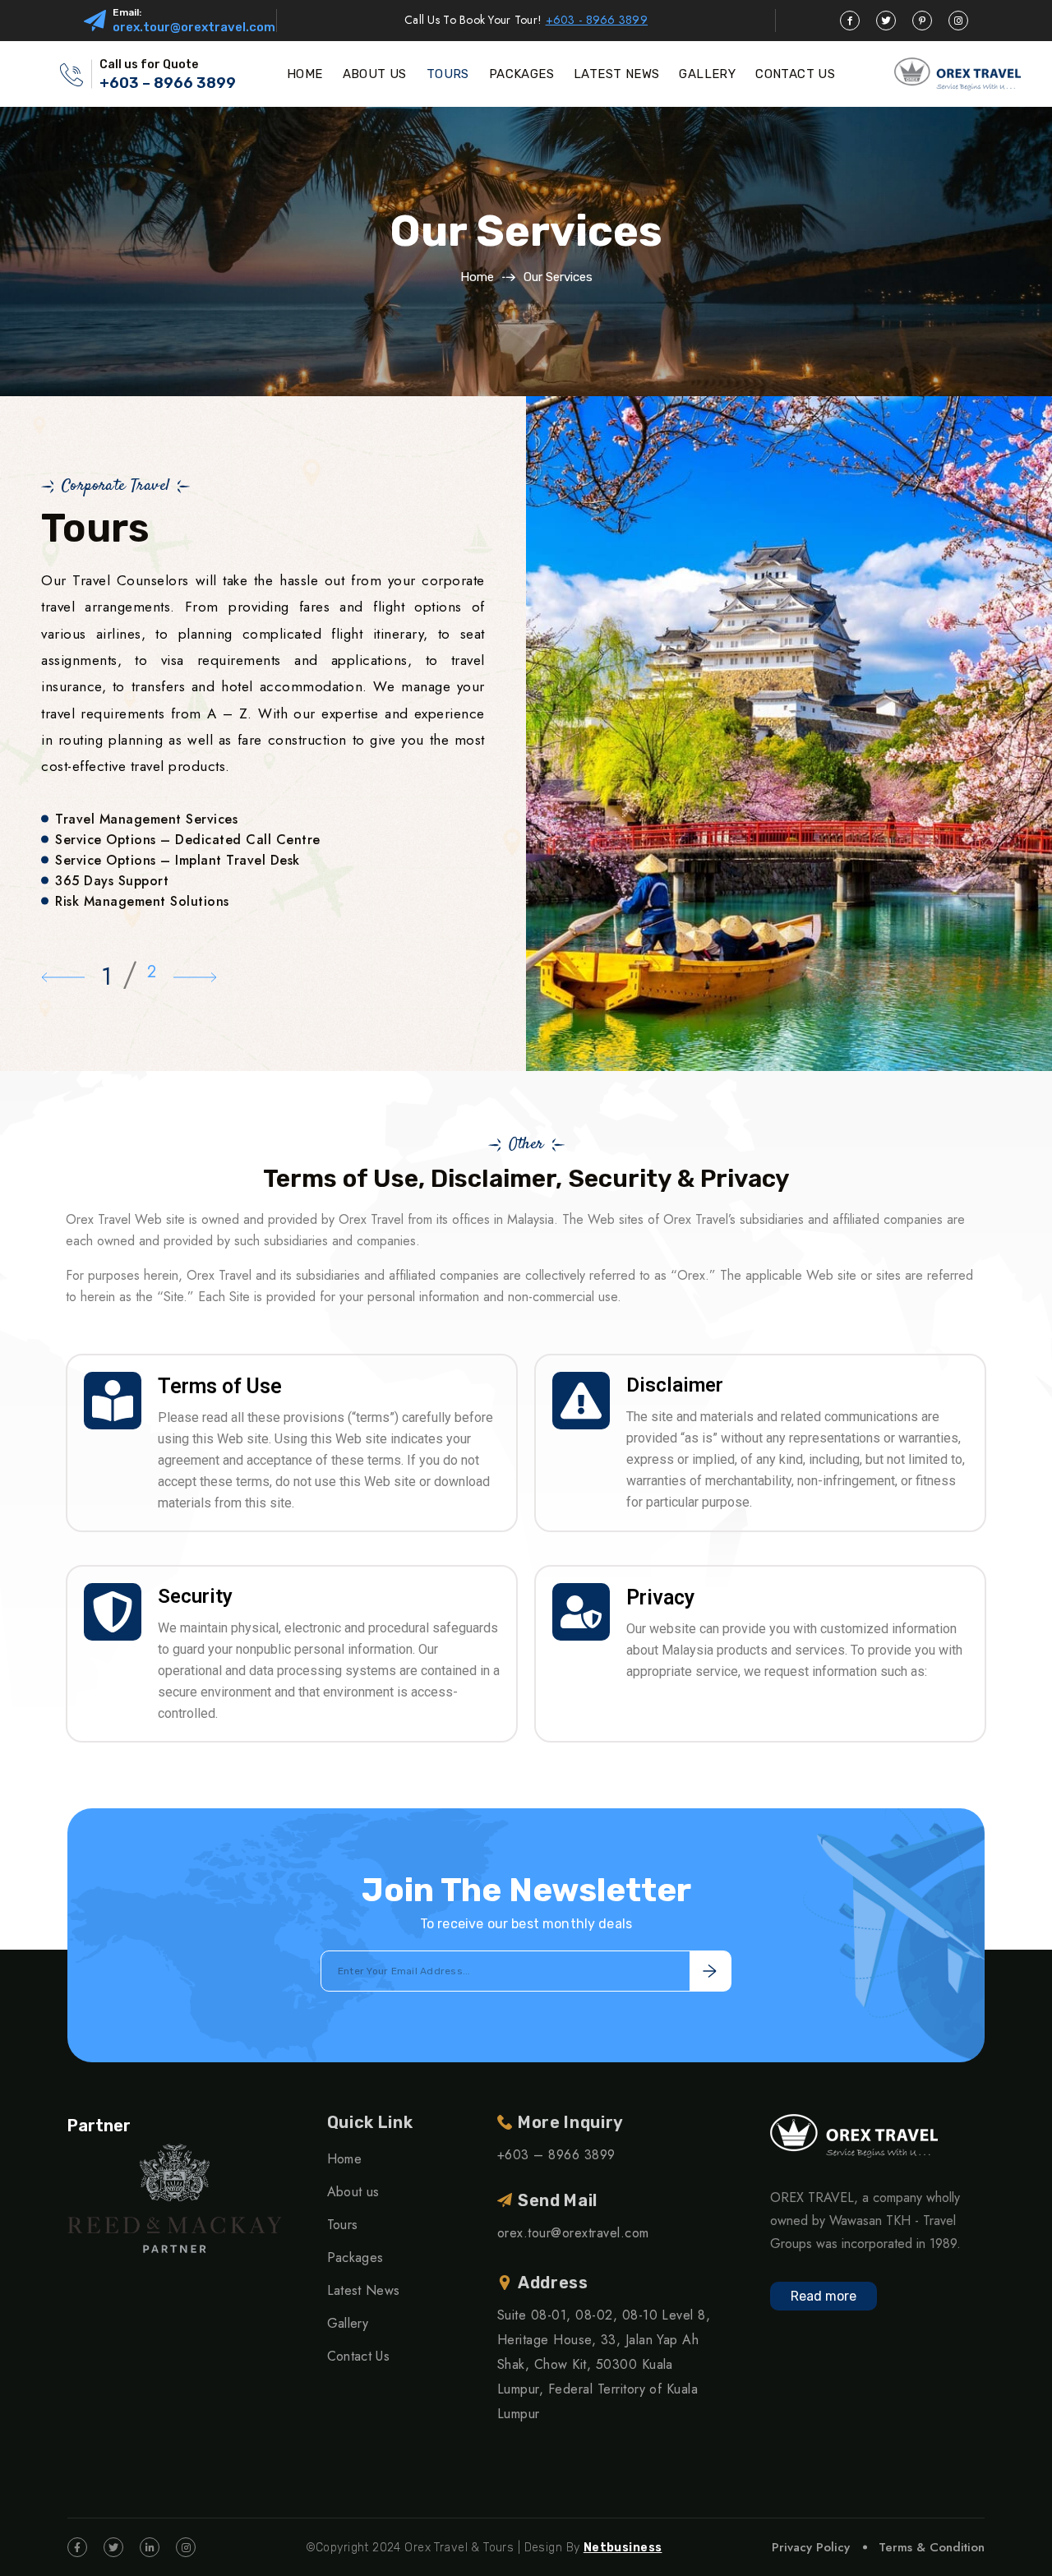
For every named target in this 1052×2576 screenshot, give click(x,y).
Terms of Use (220, 1386)
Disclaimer (675, 1385)
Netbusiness (623, 2548)
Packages (355, 2257)
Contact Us (358, 2356)
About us (353, 2192)
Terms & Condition (932, 2547)
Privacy (660, 1597)
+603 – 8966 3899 (168, 83)
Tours (343, 2225)
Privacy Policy (811, 2547)
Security (195, 1596)
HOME (305, 74)
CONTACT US (795, 74)
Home (477, 277)
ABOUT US (375, 74)
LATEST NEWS (616, 74)
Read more (824, 2296)
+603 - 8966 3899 (597, 20)
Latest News (364, 2290)
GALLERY (707, 74)
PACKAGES (521, 74)
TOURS (448, 74)
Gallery (348, 2323)
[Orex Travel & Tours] (957, 74)
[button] (63, 976)
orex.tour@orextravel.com (194, 27)
